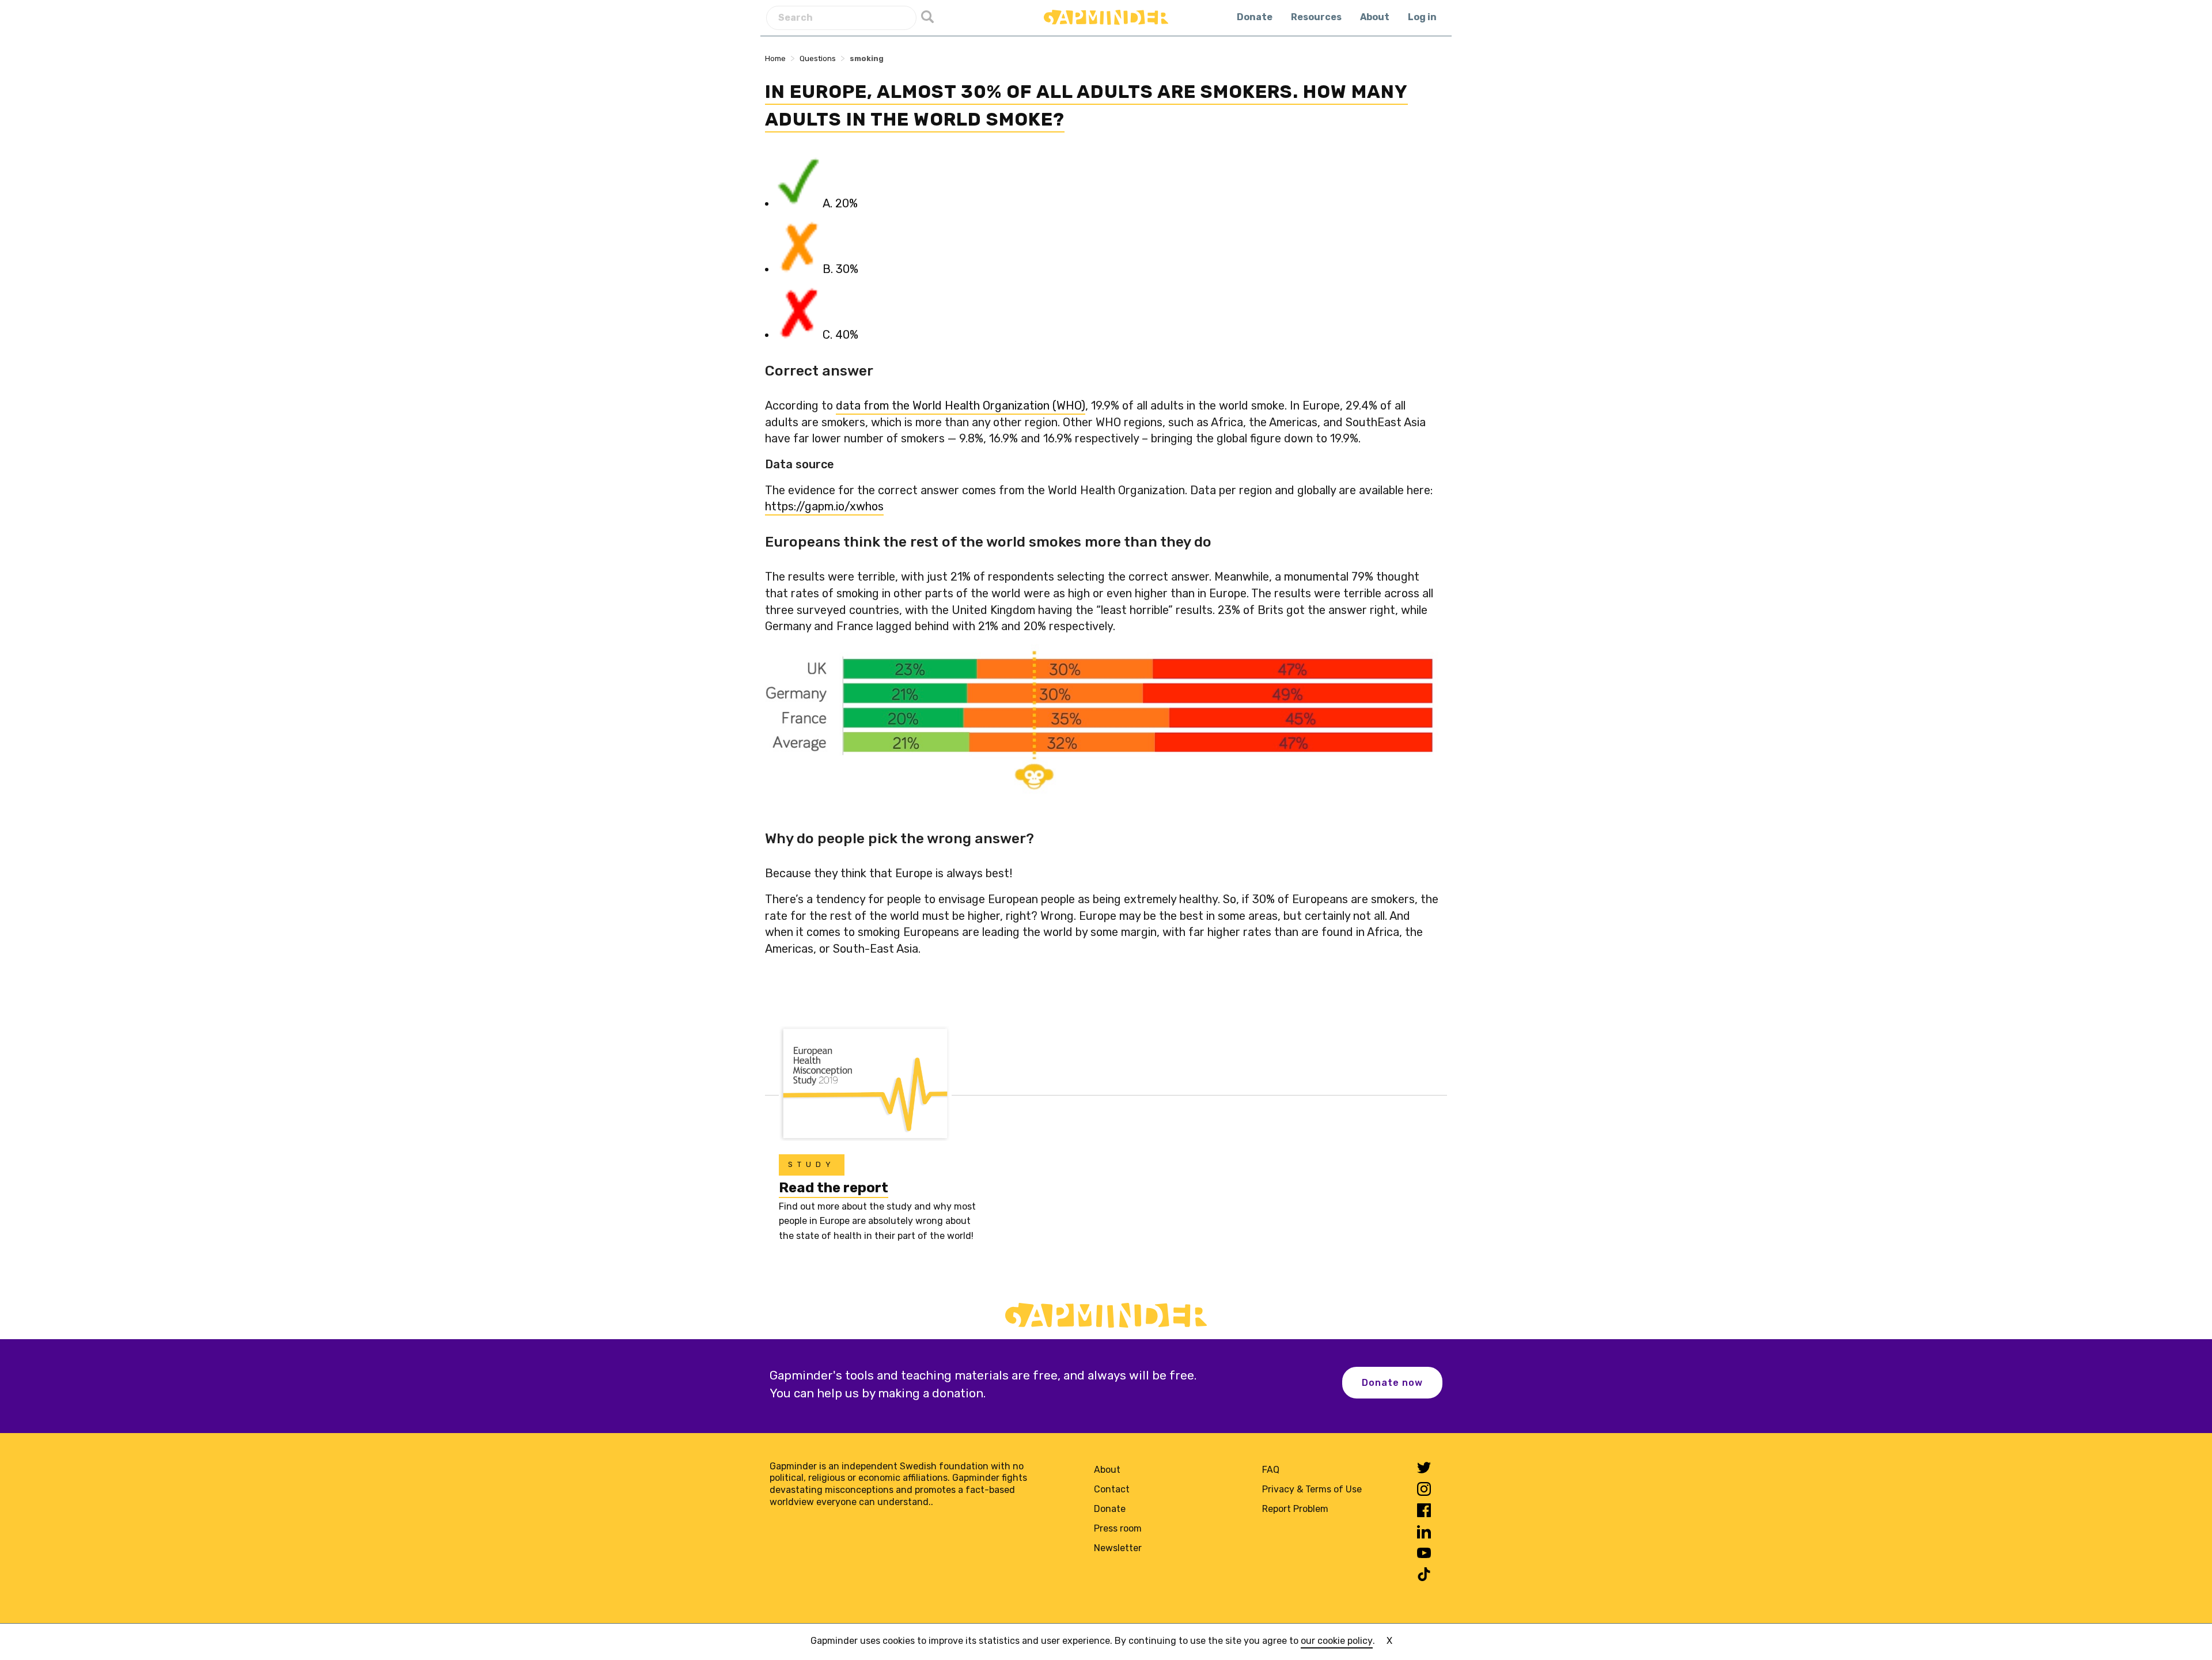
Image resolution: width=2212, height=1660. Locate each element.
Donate (1255, 17)
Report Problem (1295, 1509)
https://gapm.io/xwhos (824, 506)
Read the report (834, 1188)
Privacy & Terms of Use (1312, 1489)
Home (775, 58)
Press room (1118, 1528)
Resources (1316, 17)
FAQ (1271, 1470)
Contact (1112, 1489)
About (1375, 17)
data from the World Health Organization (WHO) (961, 405)
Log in (1422, 17)
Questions (818, 58)
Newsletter (1118, 1548)
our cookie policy (1337, 1641)
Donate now (1392, 1383)
